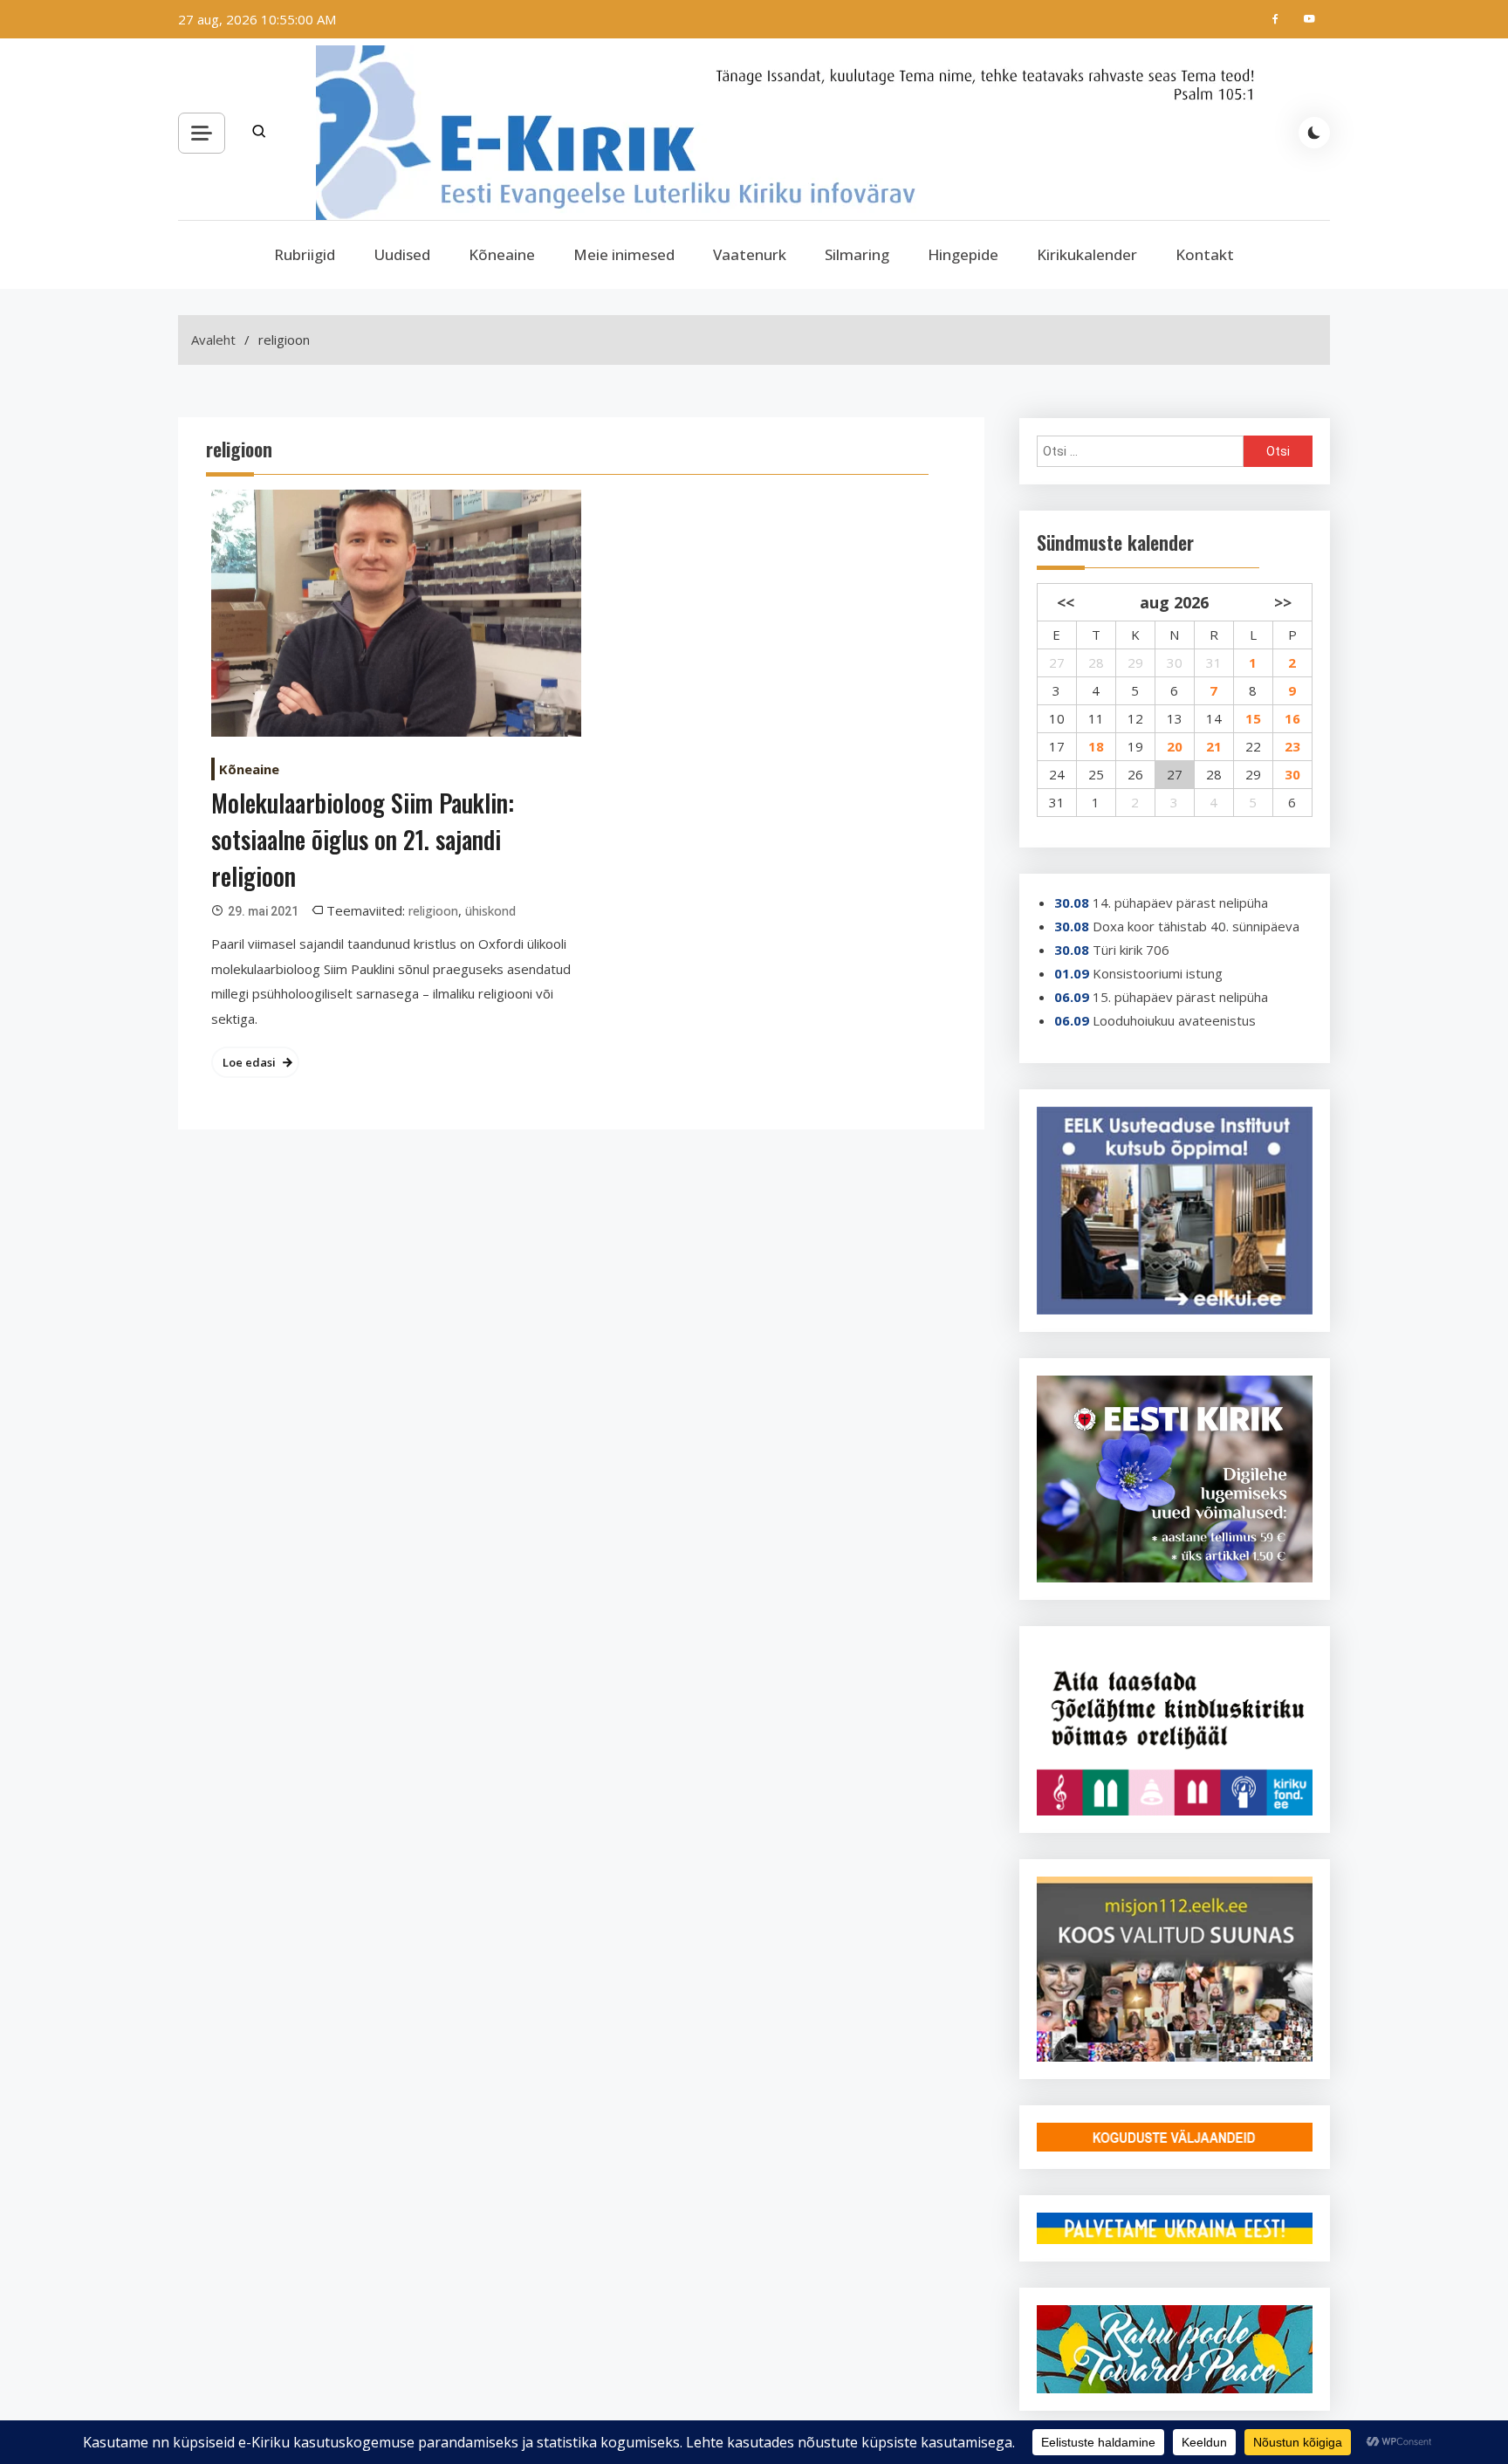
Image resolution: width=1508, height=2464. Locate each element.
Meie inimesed (624, 254)
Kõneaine (502, 254)
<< (1066, 602)
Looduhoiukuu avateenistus (1174, 1020)
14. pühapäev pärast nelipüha (1180, 903)
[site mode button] (1314, 133)
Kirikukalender (1087, 254)
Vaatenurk (750, 254)
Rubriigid (305, 254)
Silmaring (857, 254)
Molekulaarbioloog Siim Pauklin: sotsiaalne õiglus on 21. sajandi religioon (363, 839)
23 (1292, 746)
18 (1096, 746)
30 (1292, 774)
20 (1175, 746)
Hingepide (963, 254)
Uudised (402, 254)
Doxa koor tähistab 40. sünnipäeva (1196, 926)
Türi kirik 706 (1131, 950)
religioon (433, 911)
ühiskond (490, 911)
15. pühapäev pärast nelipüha (1180, 997)
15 (1253, 718)
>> (1283, 602)
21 (1214, 746)
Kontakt (1205, 254)
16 (1292, 718)
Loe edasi (249, 1062)
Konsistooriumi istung (1158, 973)
